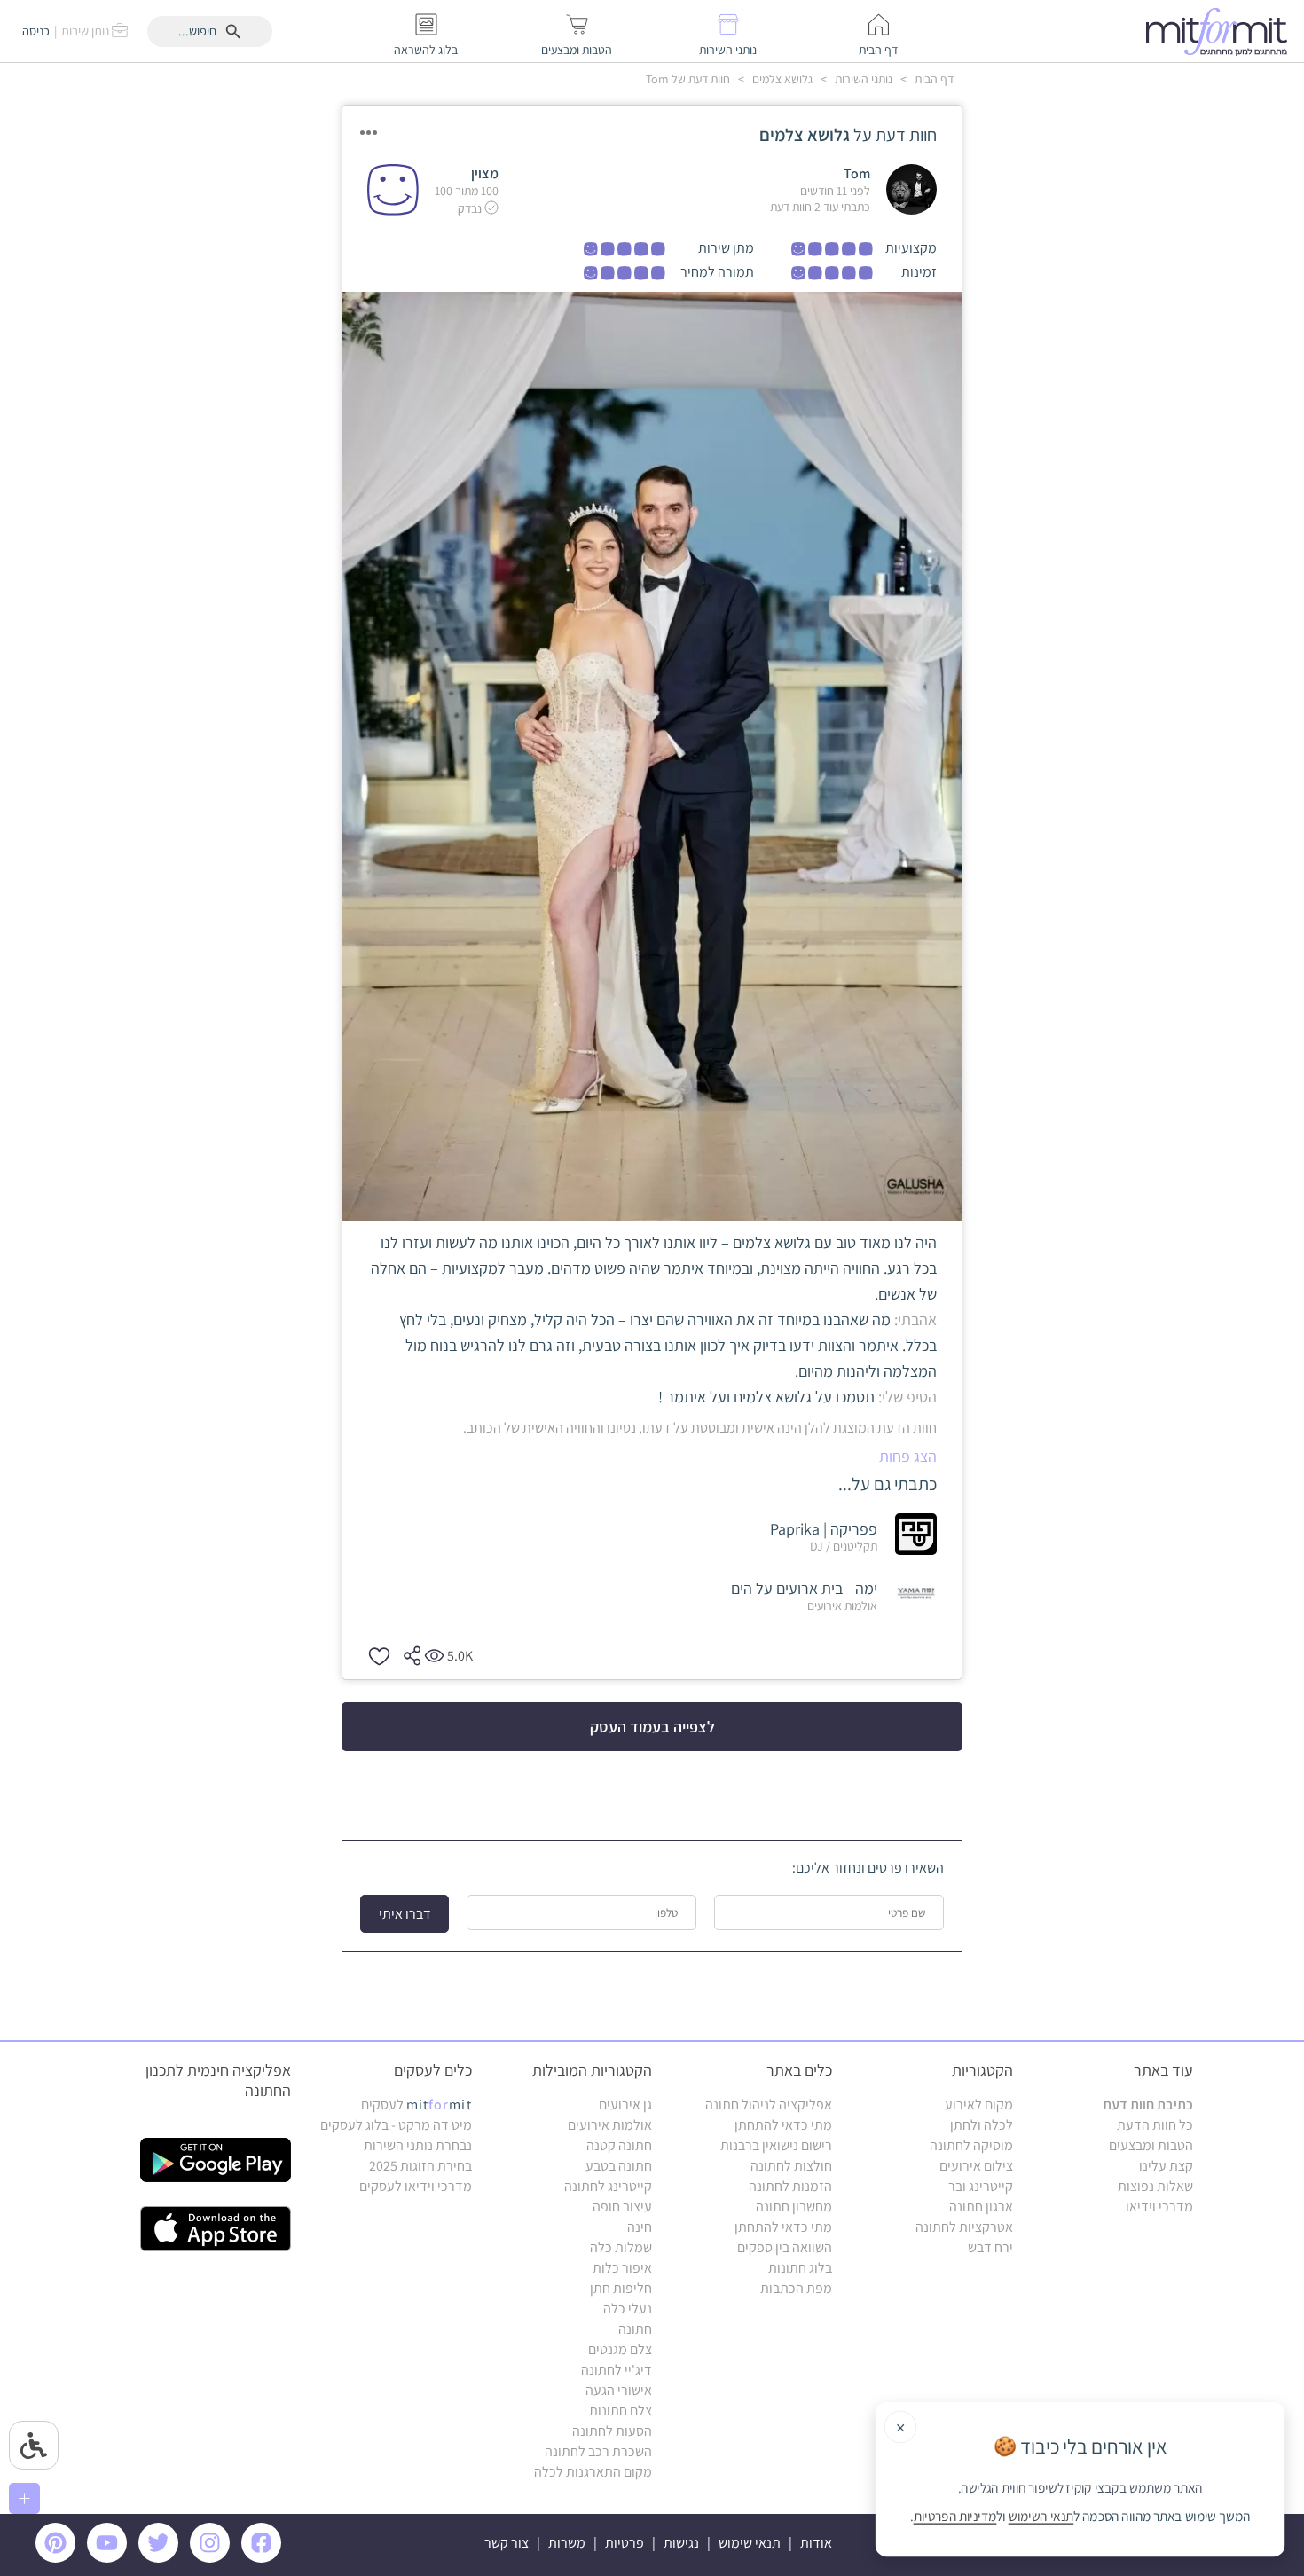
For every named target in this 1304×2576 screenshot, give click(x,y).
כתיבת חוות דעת (1148, 2105)
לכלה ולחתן (982, 2125)
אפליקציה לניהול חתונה (769, 2105)
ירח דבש (990, 2247)
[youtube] (110, 2558)
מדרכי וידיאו (1159, 2207)
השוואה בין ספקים (785, 2247)
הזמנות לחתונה (790, 2186)
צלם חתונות (621, 2411)
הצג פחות (908, 1456)
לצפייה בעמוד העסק (652, 1727)
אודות (816, 2543)
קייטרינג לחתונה (608, 2186)
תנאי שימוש (750, 2543)
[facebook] (264, 2558)
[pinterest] (60, 2558)
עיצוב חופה (622, 2207)
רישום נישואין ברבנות (776, 2145)
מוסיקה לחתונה (971, 2145)
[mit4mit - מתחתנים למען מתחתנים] (1222, 31)
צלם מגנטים (620, 2349)
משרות (567, 2543)
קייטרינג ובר (981, 2186)
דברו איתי (405, 1914)
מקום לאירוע (979, 2105)
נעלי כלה (628, 2309)
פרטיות (625, 2543)
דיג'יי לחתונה (617, 2370)
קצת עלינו (1166, 2166)
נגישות (681, 2543)
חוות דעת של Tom (688, 79)
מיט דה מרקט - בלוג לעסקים (396, 2125)
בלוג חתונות (800, 2268)
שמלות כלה (621, 2247)
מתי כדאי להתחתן (783, 2125)
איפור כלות (622, 2268)
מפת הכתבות (796, 2288)
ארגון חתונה (981, 2207)
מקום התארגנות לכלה (593, 2472)
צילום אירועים (976, 2166)
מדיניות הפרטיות (955, 2517)
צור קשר (507, 2543)
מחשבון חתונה (794, 2207)
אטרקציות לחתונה (964, 2227)
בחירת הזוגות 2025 (420, 2166)
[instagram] (213, 2558)
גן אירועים (625, 2105)
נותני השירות (862, 79)
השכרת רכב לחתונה (598, 2451)
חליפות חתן (621, 2288)
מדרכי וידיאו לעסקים (416, 2186)
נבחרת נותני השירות (418, 2145)
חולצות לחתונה (791, 2166)
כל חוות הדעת (1155, 2125)
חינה (640, 2227)
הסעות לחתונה (612, 2431)
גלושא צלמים (781, 79)
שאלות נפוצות (1155, 2186)
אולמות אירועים (610, 2125)
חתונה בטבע (619, 2166)
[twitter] (161, 2558)
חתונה (635, 2329)
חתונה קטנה (619, 2145)
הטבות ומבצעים (1151, 2145)
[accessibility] (34, 2445)
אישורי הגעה (619, 2390)
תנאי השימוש (1041, 2517)
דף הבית (933, 79)
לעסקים (416, 2105)
